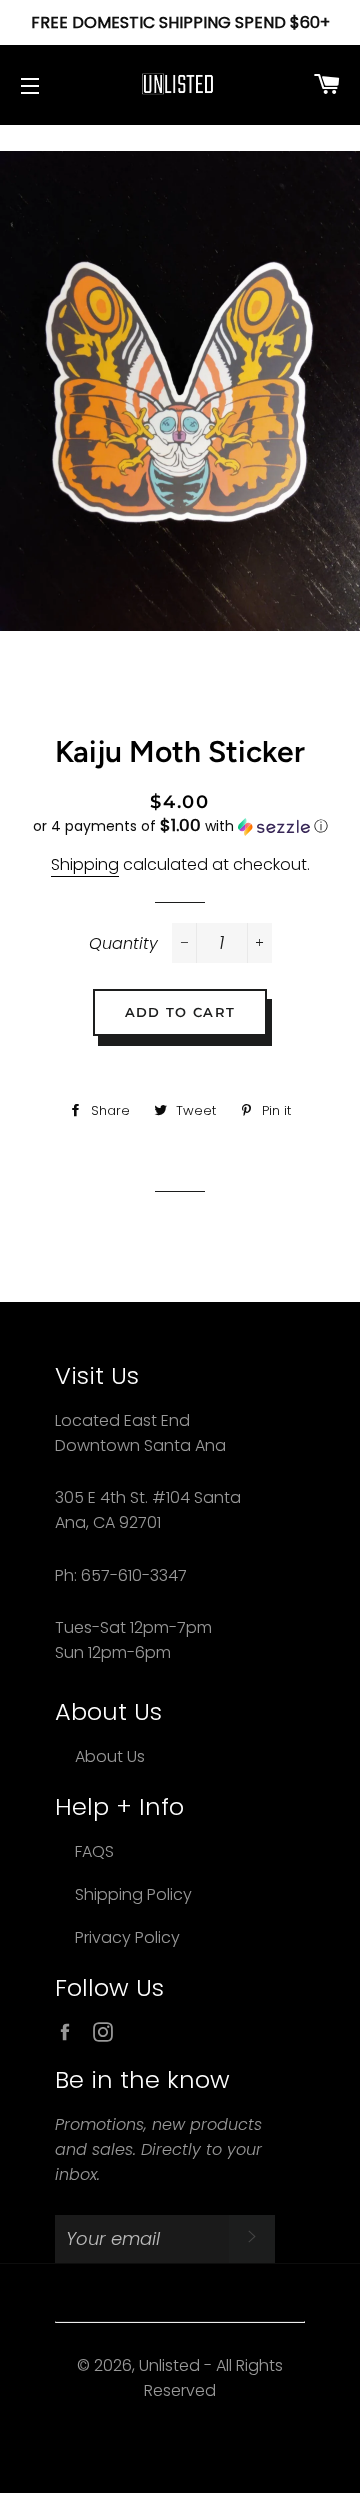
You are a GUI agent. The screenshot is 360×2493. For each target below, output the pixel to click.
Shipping (85, 864)
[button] (180, 826)
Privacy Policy (127, 1937)
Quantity (123, 943)
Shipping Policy (133, 1894)
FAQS (94, 1851)
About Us (110, 1756)
